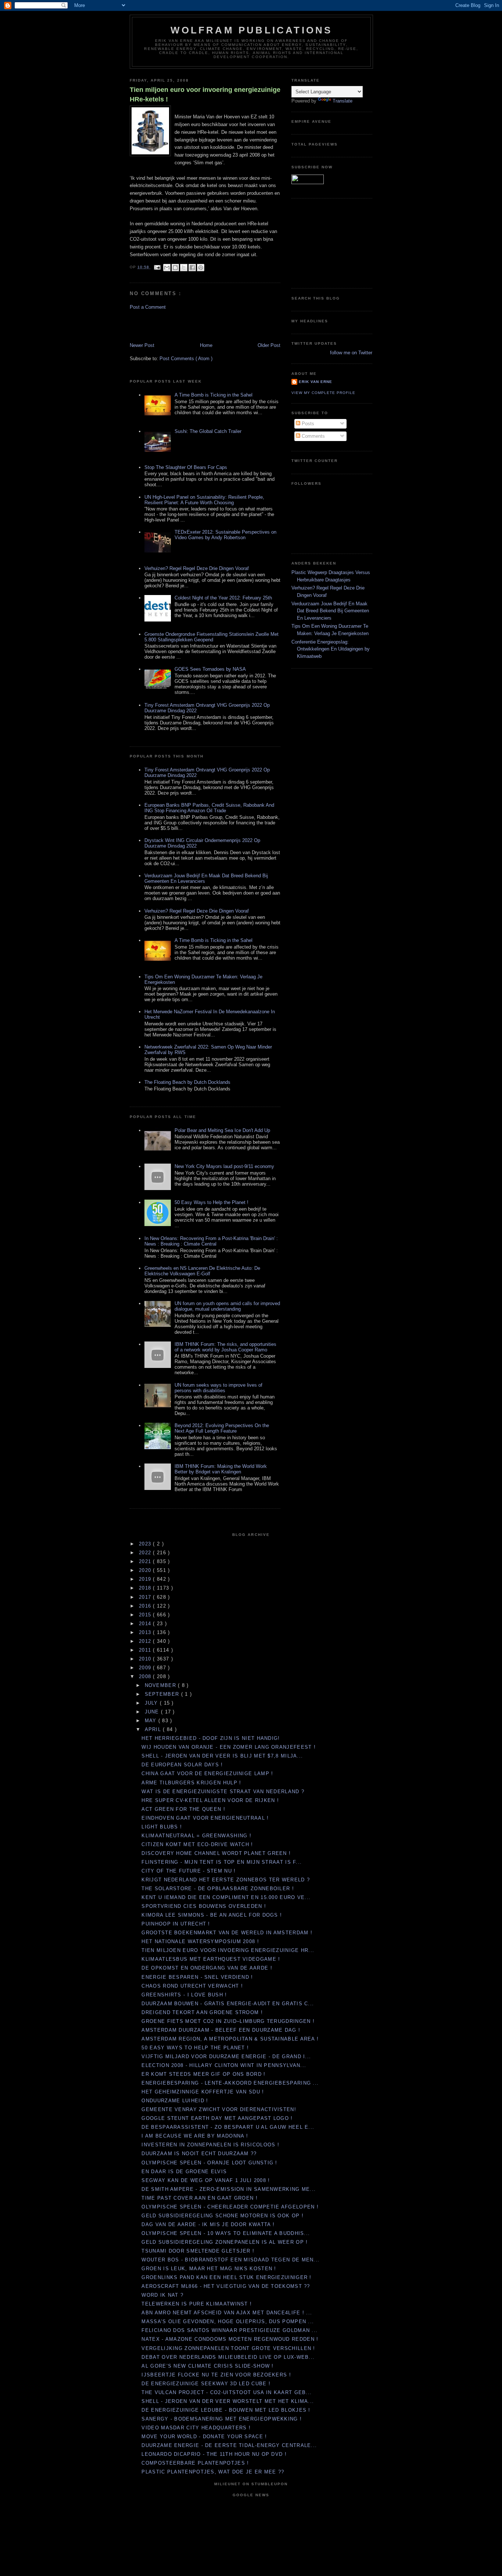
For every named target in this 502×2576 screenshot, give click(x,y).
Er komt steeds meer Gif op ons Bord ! (203, 2074)
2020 (146, 1570)
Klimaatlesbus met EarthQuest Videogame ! (211, 1959)
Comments (313, 436)
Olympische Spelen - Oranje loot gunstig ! (209, 2163)
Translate (343, 101)
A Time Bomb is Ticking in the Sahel (214, 395)
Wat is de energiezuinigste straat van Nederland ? (223, 1792)
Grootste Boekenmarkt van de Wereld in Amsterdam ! (227, 1933)
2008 (146, 1676)
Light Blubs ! (162, 1827)
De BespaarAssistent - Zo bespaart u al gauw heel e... (228, 2127)
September (163, 1694)
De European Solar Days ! (182, 1765)
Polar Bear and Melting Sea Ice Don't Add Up (222, 1130)
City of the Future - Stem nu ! (189, 1871)
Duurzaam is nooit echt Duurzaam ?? (199, 2154)
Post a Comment (148, 307)
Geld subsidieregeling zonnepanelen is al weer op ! (225, 2242)
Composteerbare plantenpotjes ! (195, 2463)
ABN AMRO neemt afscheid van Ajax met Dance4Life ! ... (227, 2313)
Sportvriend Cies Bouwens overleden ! (204, 1906)
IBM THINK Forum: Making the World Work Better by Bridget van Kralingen (221, 1469)
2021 (146, 1561)
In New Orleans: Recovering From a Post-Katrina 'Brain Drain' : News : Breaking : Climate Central (211, 1241)
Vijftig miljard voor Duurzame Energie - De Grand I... (226, 2056)
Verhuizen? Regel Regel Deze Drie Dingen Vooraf (197, 568)
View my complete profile (323, 393)
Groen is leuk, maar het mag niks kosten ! (209, 2269)
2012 (146, 1641)
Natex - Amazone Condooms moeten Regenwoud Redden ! (230, 2339)
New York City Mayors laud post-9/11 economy (224, 1166)
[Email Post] (157, 267)
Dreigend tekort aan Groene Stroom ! (202, 2012)
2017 (146, 1597)
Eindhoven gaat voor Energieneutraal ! (205, 1818)
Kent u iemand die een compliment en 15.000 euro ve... (226, 1897)
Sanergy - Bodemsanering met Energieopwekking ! (222, 2419)
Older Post (269, 345)
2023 (146, 1544)
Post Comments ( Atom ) (186, 359)
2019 (146, 1579)
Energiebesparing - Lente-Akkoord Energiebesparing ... (230, 2083)
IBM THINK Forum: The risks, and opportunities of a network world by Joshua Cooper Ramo (225, 1347)
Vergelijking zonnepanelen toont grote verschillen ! (228, 2348)
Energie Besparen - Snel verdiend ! (197, 1977)
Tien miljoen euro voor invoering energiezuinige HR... (228, 1950)
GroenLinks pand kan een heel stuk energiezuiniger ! (226, 2277)
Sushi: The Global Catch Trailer (208, 431)
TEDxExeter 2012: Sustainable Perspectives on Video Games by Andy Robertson (225, 535)
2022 (146, 1553)
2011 (146, 1650)
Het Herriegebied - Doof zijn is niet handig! (211, 1738)
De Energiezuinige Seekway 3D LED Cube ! (206, 2384)
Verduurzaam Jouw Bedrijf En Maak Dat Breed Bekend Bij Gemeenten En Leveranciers (330, 611)
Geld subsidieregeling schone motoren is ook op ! (222, 2216)
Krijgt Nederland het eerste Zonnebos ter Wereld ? (226, 1880)
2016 (146, 1606)
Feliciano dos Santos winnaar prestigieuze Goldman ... (230, 2330)
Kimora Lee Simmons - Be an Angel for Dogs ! (212, 1915)
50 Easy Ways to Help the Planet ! (211, 1202)
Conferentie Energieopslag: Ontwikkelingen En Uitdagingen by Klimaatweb (331, 649)
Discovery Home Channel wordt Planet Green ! (216, 1853)
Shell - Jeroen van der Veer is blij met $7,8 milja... (222, 1756)
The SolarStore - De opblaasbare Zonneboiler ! (218, 1889)
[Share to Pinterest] (201, 268)
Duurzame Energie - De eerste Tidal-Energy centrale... (229, 2445)
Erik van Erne (315, 382)
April (154, 1729)
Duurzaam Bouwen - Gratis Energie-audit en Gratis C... (228, 2004)
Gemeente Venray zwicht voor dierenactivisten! (219, 2109)
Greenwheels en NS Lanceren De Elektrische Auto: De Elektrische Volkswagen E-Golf (202, 1271)
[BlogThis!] (175, 268)
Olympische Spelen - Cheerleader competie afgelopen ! (230, 2207)
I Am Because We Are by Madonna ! (195, 2136)
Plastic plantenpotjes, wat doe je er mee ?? (213, 2472)
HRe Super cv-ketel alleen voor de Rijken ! (210, 1800)
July (153, 1703)
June (153, 1712)
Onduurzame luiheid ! (175, 2101)
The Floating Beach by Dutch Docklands (187, 1082)
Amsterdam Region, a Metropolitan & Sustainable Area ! (230, 2039)
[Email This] (167, 268)
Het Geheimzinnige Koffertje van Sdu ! (203, 2092)
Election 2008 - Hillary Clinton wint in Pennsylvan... (224, 2065)
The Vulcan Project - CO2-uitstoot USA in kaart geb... (227, 2392)
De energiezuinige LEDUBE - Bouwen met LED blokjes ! (226, 2410)
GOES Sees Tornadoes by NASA (210, 669)
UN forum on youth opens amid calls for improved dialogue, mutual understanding (227, 1306)
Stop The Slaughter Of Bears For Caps (186, 467)
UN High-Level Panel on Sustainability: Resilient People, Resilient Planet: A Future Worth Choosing (204, 500)
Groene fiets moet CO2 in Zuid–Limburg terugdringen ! (228, 2021)
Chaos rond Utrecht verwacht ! (192, 1986)
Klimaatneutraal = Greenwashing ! (196, 1836)
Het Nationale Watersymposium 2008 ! (200, 1941)
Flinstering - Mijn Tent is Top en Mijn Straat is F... (222, 1862)
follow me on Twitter (351, 353)
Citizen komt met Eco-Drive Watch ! (197, 1844)
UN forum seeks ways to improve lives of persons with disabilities (218, 1388)
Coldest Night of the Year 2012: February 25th (223, 598)
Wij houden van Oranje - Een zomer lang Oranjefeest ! (229, 1747)
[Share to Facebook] (192, 268)
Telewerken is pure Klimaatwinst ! (197, 2304)
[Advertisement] (173, 326)
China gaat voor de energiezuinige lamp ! (207, 1774)
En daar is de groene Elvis (184, 2172)
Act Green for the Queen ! (183, 1809)
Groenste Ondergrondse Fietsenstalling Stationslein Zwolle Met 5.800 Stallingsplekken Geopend (211, 637)
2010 (146, 1659)
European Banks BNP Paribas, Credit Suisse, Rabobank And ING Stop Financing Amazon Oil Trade (209, 808)
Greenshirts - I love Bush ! (184, 1995)
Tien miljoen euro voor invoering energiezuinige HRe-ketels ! (205, 94)
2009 (146, 1668)
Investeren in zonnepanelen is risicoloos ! (210, 2145)
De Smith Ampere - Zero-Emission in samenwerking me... (229, 2189)
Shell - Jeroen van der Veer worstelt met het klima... (228, 2401)
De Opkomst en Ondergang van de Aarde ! (207, 1968)
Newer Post (142, 345)
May (152, 1721)
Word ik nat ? (162, 2295)
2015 (146, 1615)
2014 (146, 1624)
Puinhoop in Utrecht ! (176, 1924)
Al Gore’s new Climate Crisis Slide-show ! (207, 2366)
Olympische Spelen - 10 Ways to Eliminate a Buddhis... (226, 2233)
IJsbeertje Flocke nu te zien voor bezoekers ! (216, 2375)
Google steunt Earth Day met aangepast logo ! (217, 2118)
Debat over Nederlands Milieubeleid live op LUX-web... (228, 2357)
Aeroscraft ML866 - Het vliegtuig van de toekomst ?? (226, 2286)
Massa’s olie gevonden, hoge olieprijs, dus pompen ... (228, 2321)
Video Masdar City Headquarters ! (196, 2428)
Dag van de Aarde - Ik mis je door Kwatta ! (208, 2224)
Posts (307, 424)
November (162, 1685)
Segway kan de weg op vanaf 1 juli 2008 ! (206, 2180)
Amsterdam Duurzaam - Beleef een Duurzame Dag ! (221, 2030)
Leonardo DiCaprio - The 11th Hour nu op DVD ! (214, 2454)
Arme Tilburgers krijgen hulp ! (191, 1783)
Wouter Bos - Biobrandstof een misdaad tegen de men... (230, 2260)
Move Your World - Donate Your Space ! (204, 2437)
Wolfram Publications (252, 30)
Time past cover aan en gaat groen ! (200, 2198)
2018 (146, 1588)
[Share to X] (184, 268)
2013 (146, 1632)
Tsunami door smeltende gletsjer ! (198, 2251)
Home (206, 345)
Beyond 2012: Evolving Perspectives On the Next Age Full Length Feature (222, 1428)
